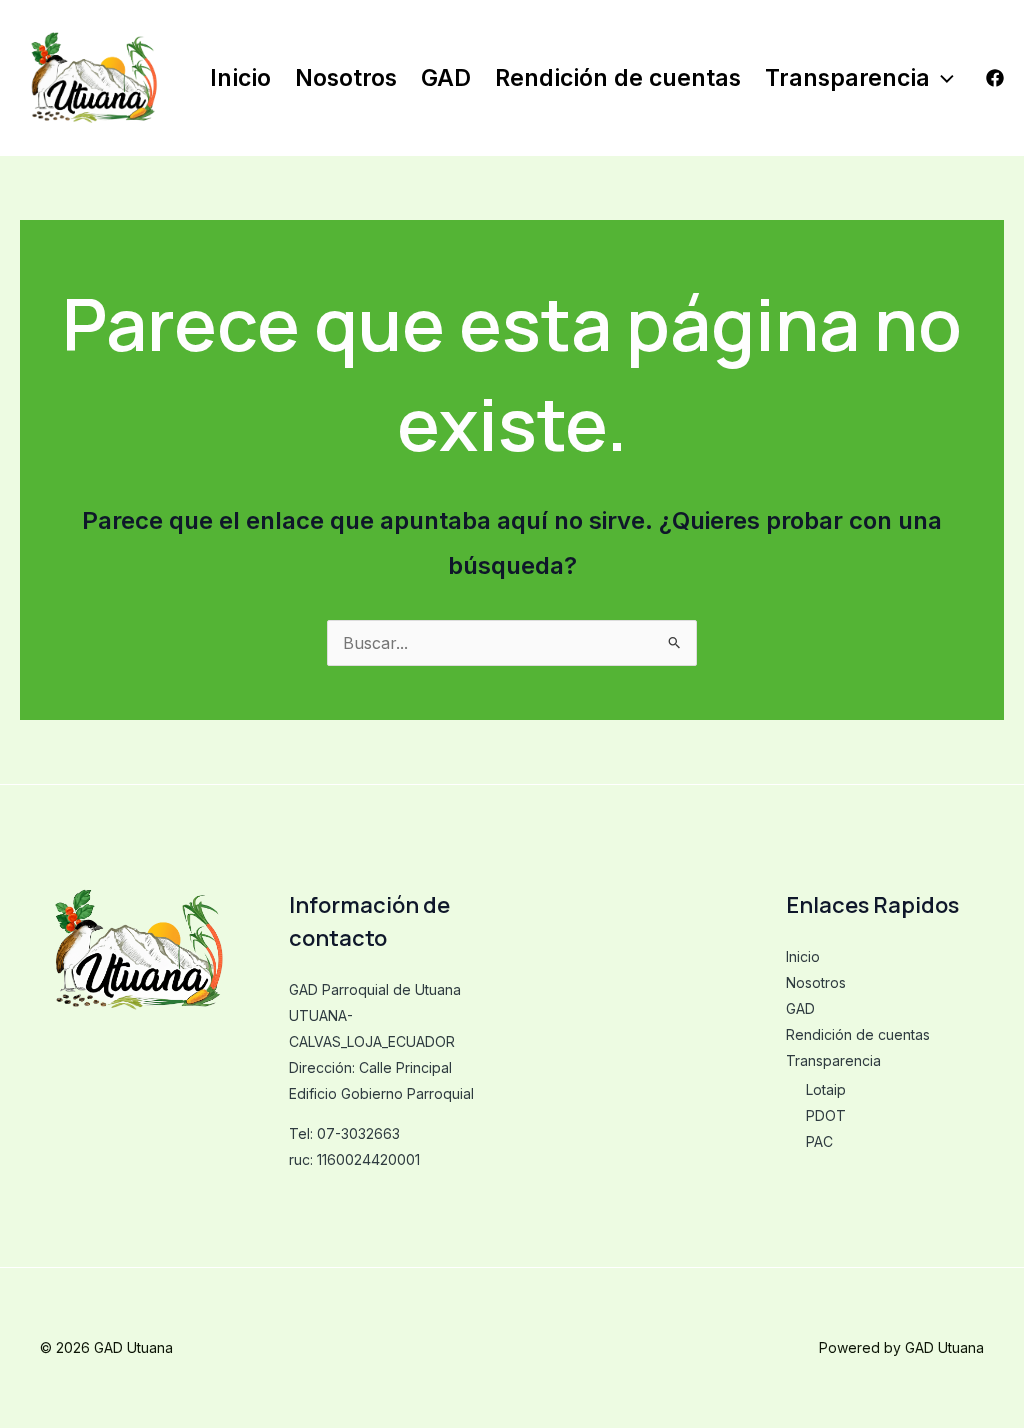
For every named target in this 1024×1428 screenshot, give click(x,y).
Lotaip (826, 1089)
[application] (942, 78)
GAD (446, 78)
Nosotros (346, 78)
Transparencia (847, 78)
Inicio (240, 78)
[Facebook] (995, 78)
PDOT (826, 1115)
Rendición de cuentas (618, 78)
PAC (819, 1141)
